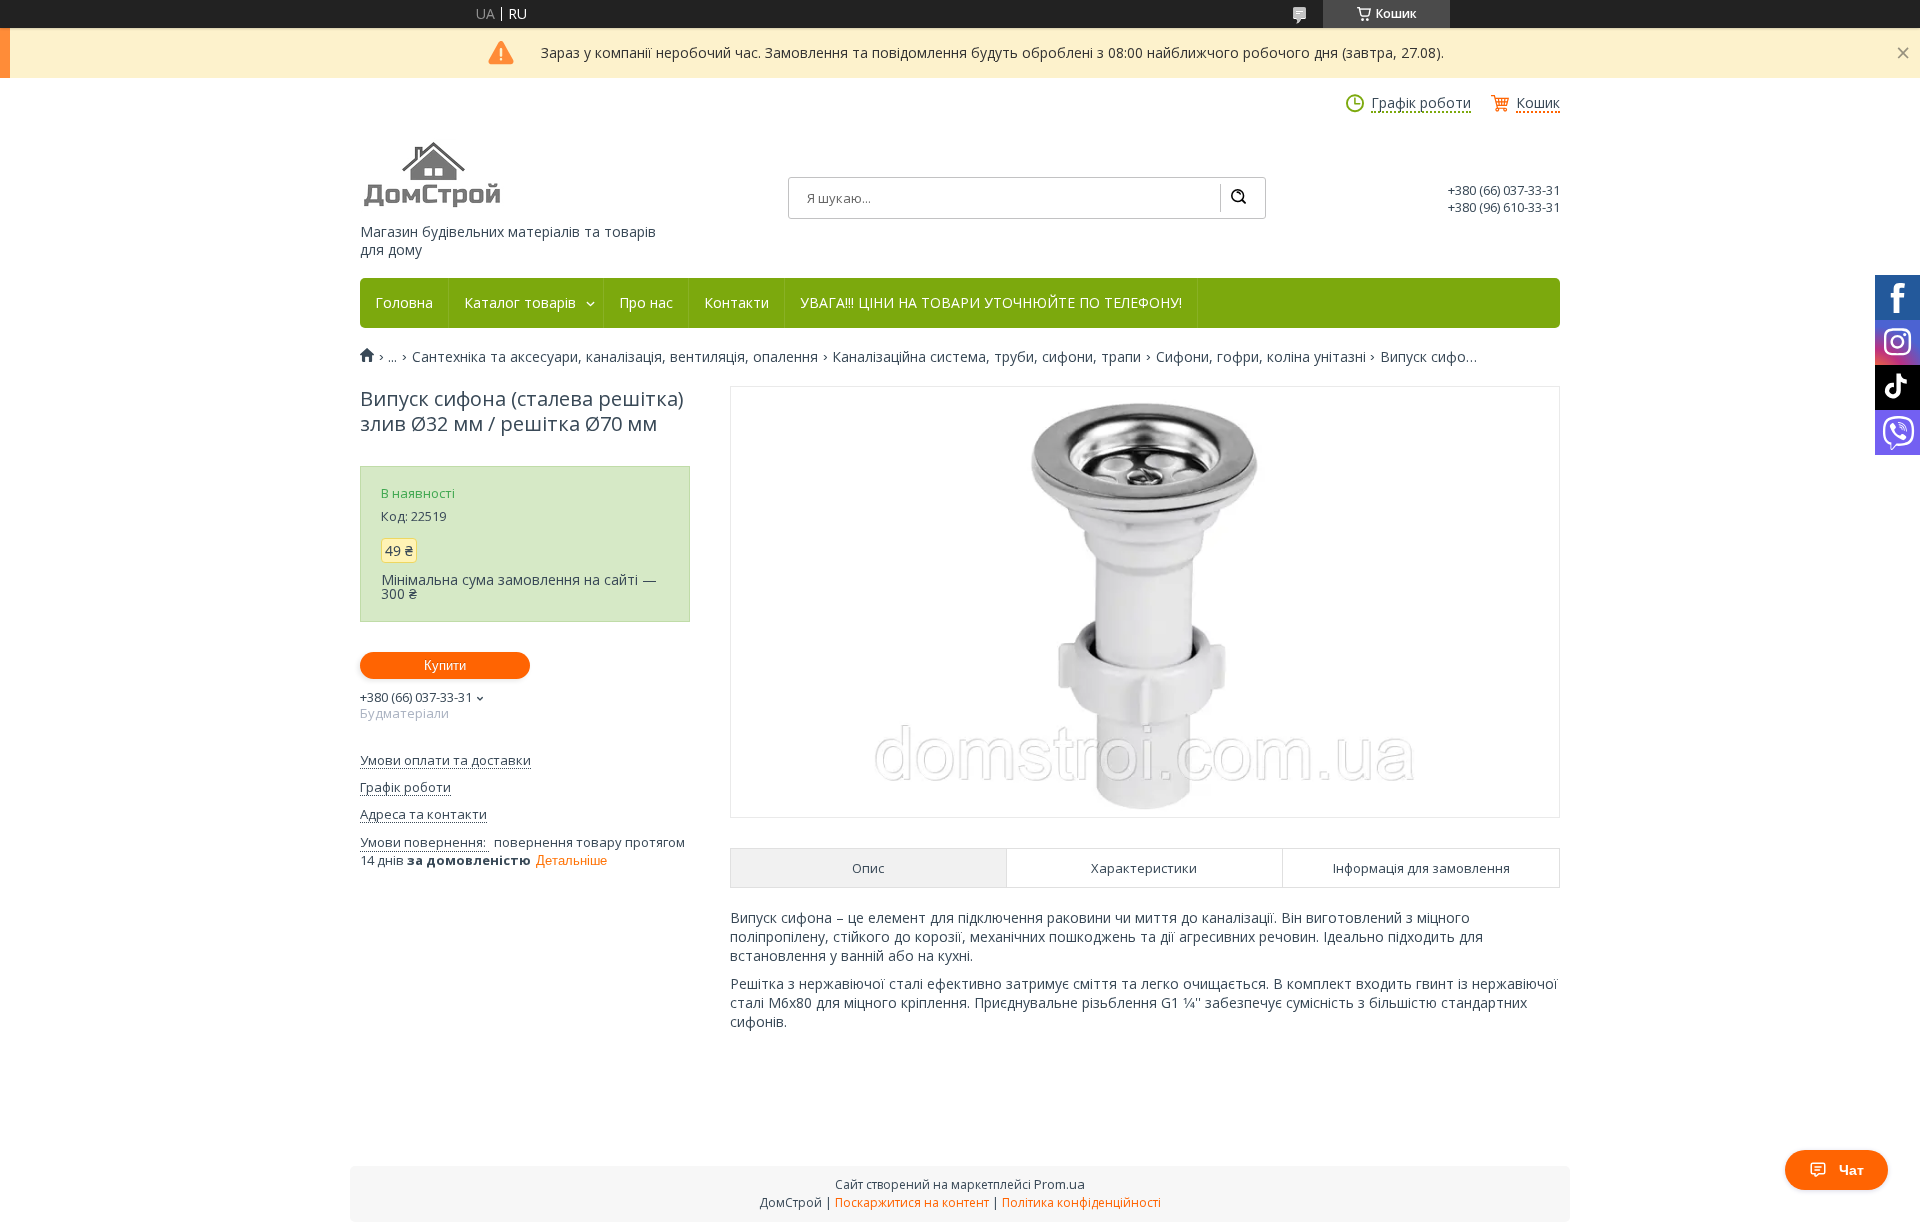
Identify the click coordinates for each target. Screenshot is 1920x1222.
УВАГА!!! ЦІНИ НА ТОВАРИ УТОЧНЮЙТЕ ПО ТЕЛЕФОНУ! (991, 303)
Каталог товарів (520, 303)
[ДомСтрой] (433, 175)
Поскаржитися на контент (912, 1202)
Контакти (736, 303)
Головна (404, 303)
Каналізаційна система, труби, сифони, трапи (986, 357)
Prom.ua (1059, 1184)
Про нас (646, 303)
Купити (445, 665)
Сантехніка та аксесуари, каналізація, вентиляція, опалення (615, 357)
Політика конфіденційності (1081, 1202)
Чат (1851, 1170)
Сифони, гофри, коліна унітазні (1261, 357)
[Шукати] (1238, 198)
